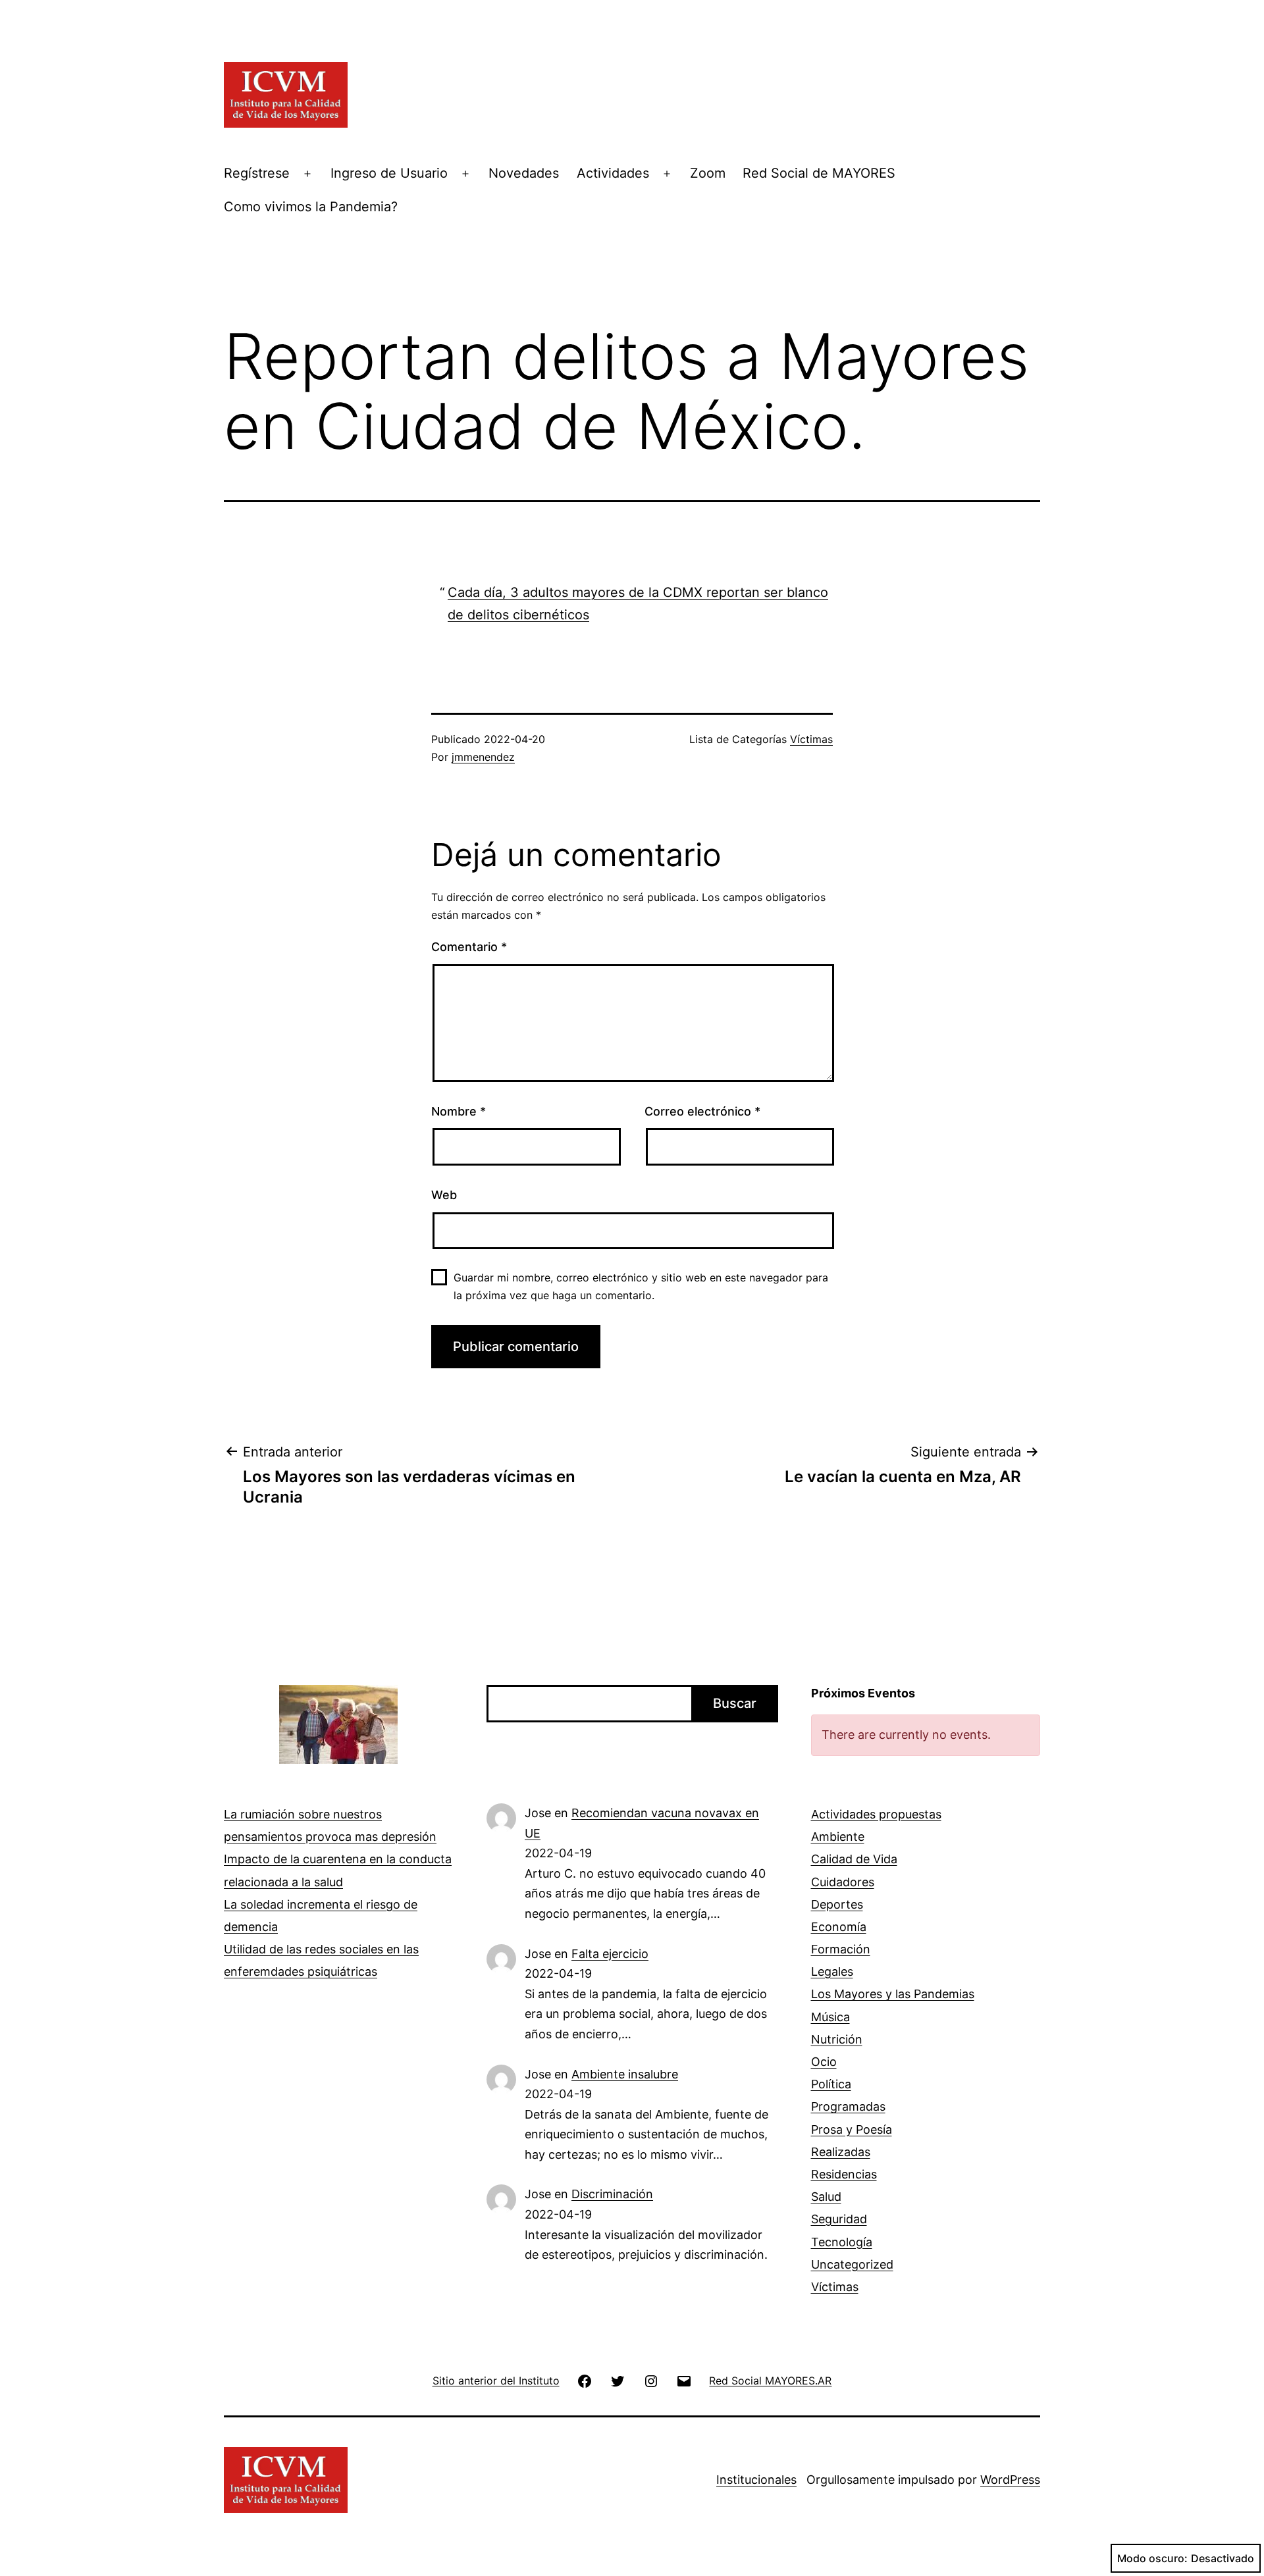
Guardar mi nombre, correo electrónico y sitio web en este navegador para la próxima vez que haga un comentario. (641, 1286)
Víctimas (811, 739)
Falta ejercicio (610, 1954)
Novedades (524, 173)
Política (831, 2084)
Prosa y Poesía (852, 2129)
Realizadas (841, 2152)
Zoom (708, 173)
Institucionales (756, 2480)
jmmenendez (483, 757)
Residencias (844, 2174)
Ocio (824, 2062)
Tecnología (842, 2242)
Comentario (469, 947)
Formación (841, 1949)
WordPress (1010, 2480)
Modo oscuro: (1152, 2558)
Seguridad (839, 2219)
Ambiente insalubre (625, 2074)
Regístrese (257, 173)
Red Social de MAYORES (819, 173)
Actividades (613, 173)
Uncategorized (852, 2264)
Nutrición (837, 2039)
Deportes (837, 1904)
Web (444, 1195)
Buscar (735, 1703)
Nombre (459, 1111)
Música (830, 2017)
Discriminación (612, 2194)
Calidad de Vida (854, 1859)
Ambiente (838, 1837)
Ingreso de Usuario (389, 173)
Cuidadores (843, 1882)
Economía (839, 1927)
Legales (832, 1971)
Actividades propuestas (876, 1814)
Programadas (848, 2106)
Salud (826, 2197)
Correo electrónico (702, 1111)
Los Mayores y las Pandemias (893, 1994)
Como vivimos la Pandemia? (311, 207)
